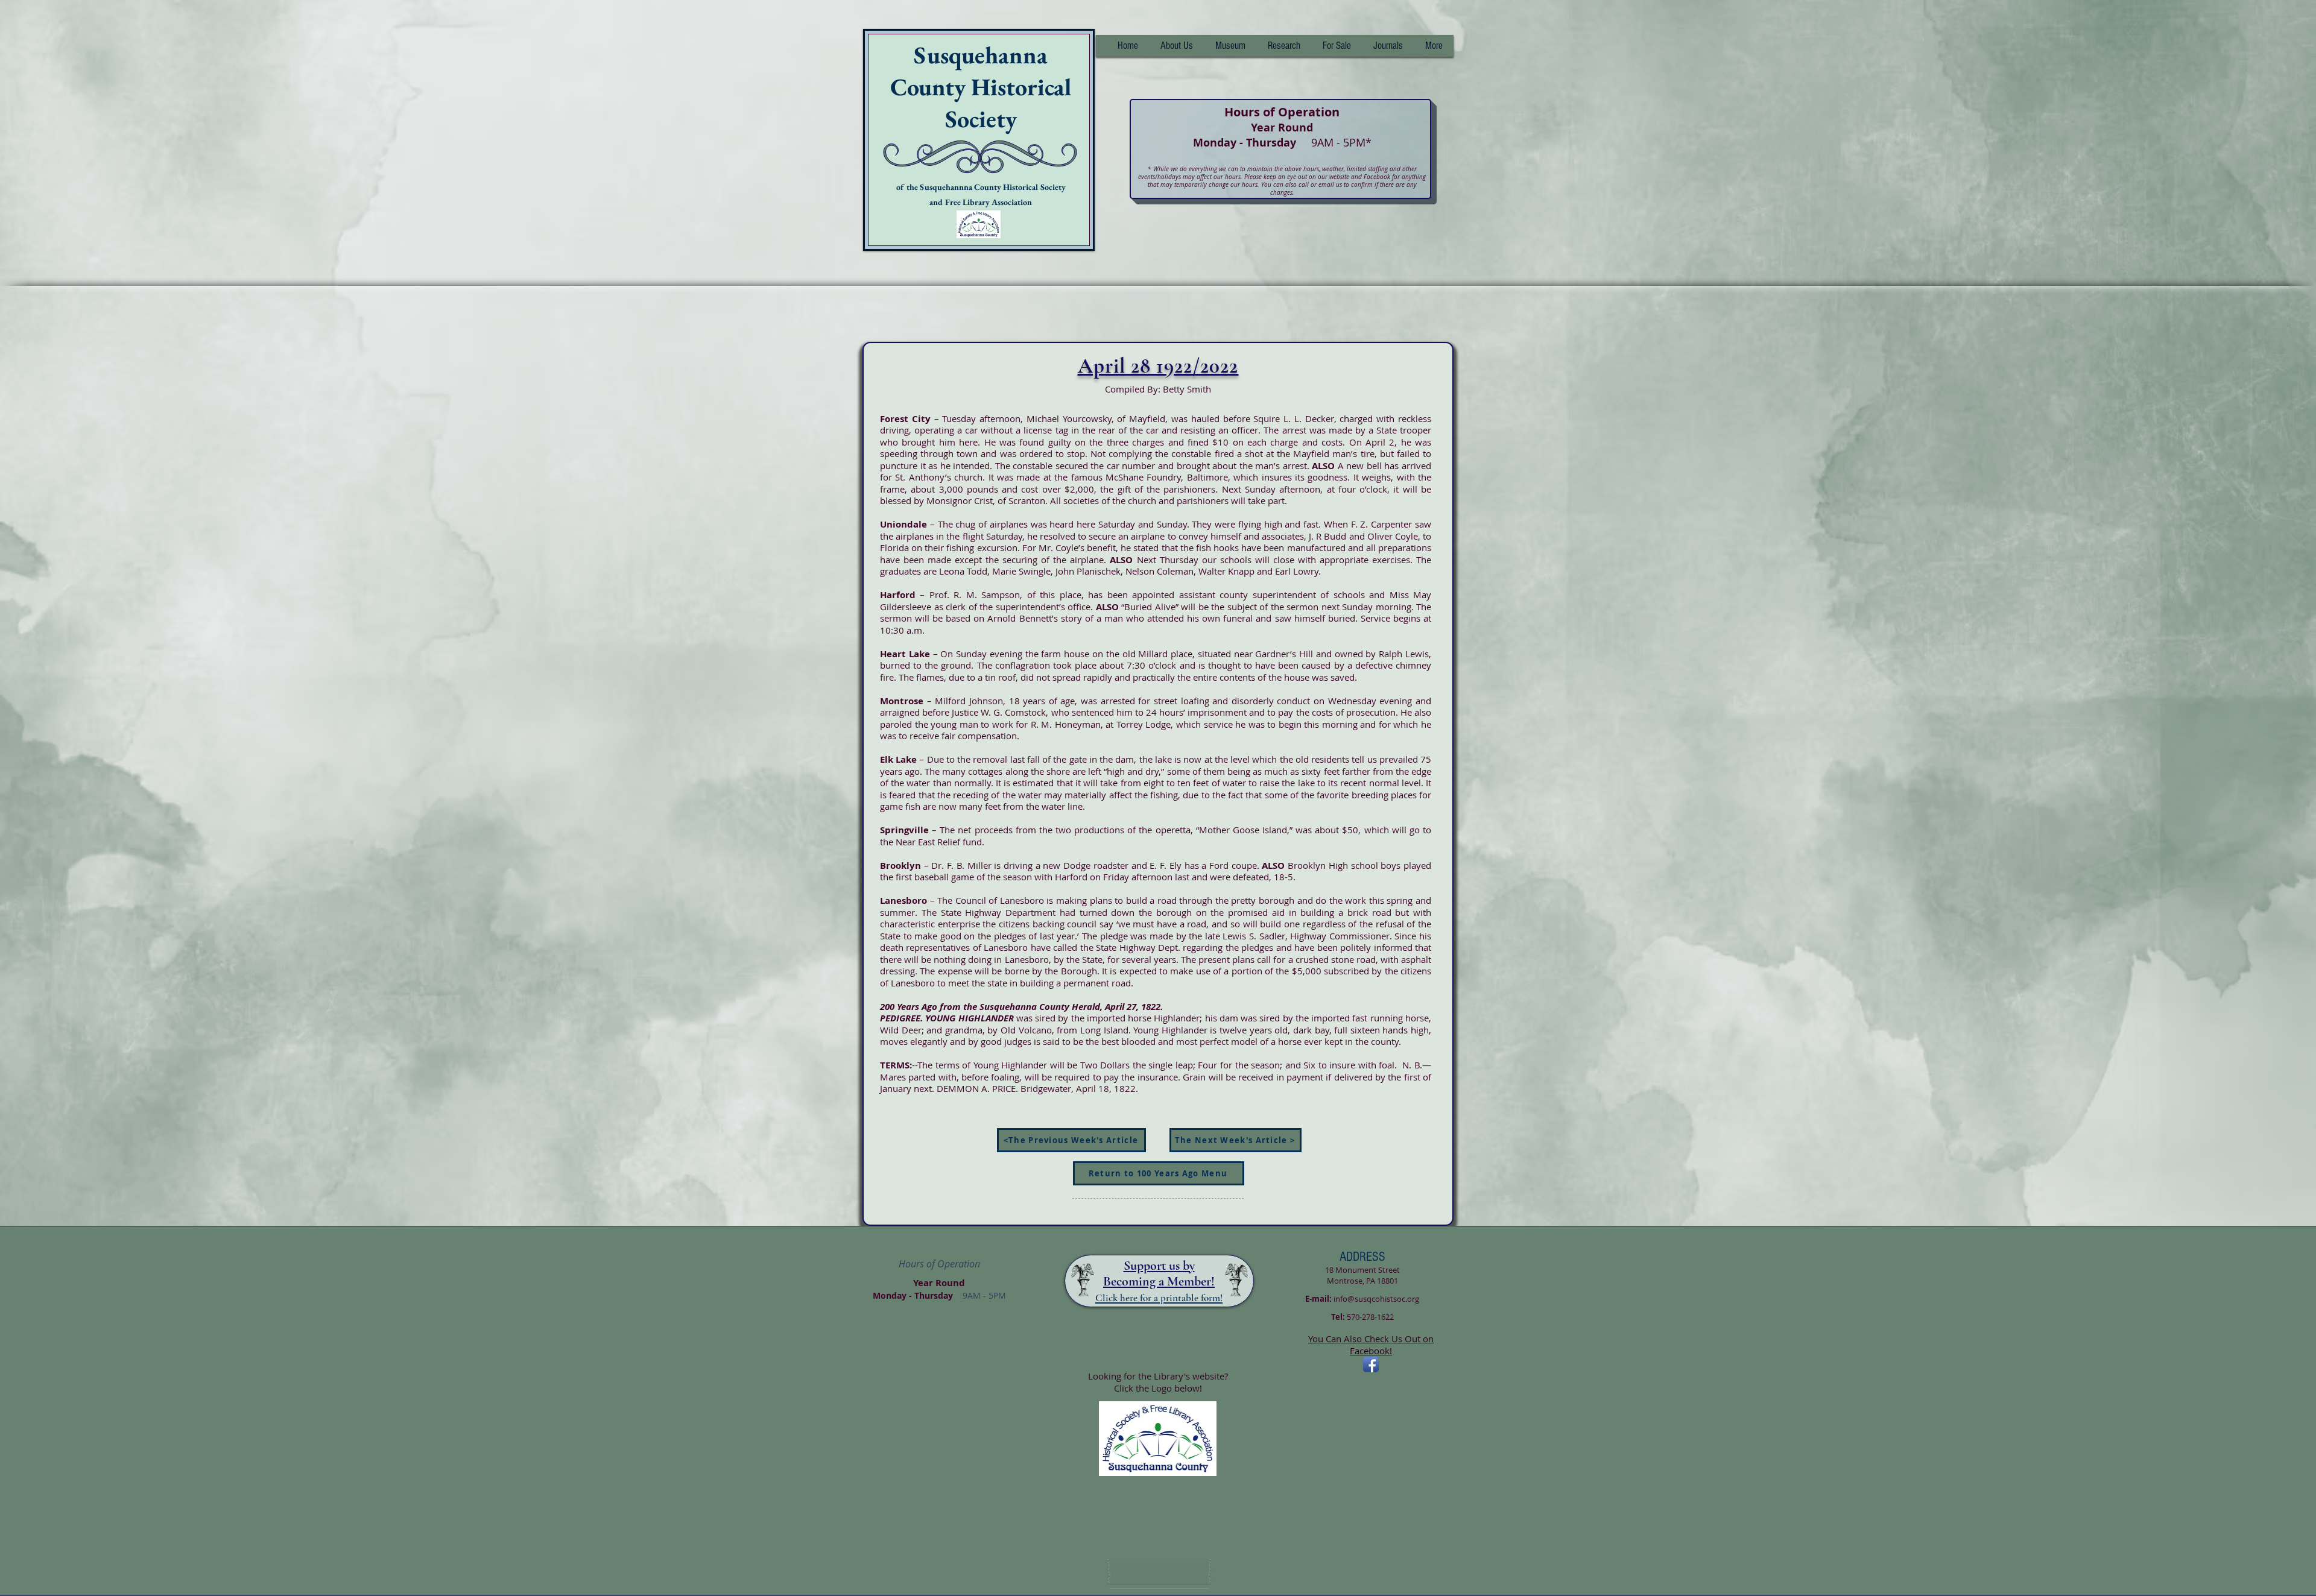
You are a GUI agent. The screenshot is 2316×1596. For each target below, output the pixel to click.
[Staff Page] (1159, 1572)
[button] (1284, 46)
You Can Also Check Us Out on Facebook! (1371, 1345)
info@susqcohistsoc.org (1376, 1299)
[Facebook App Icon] (1371, 1364)
